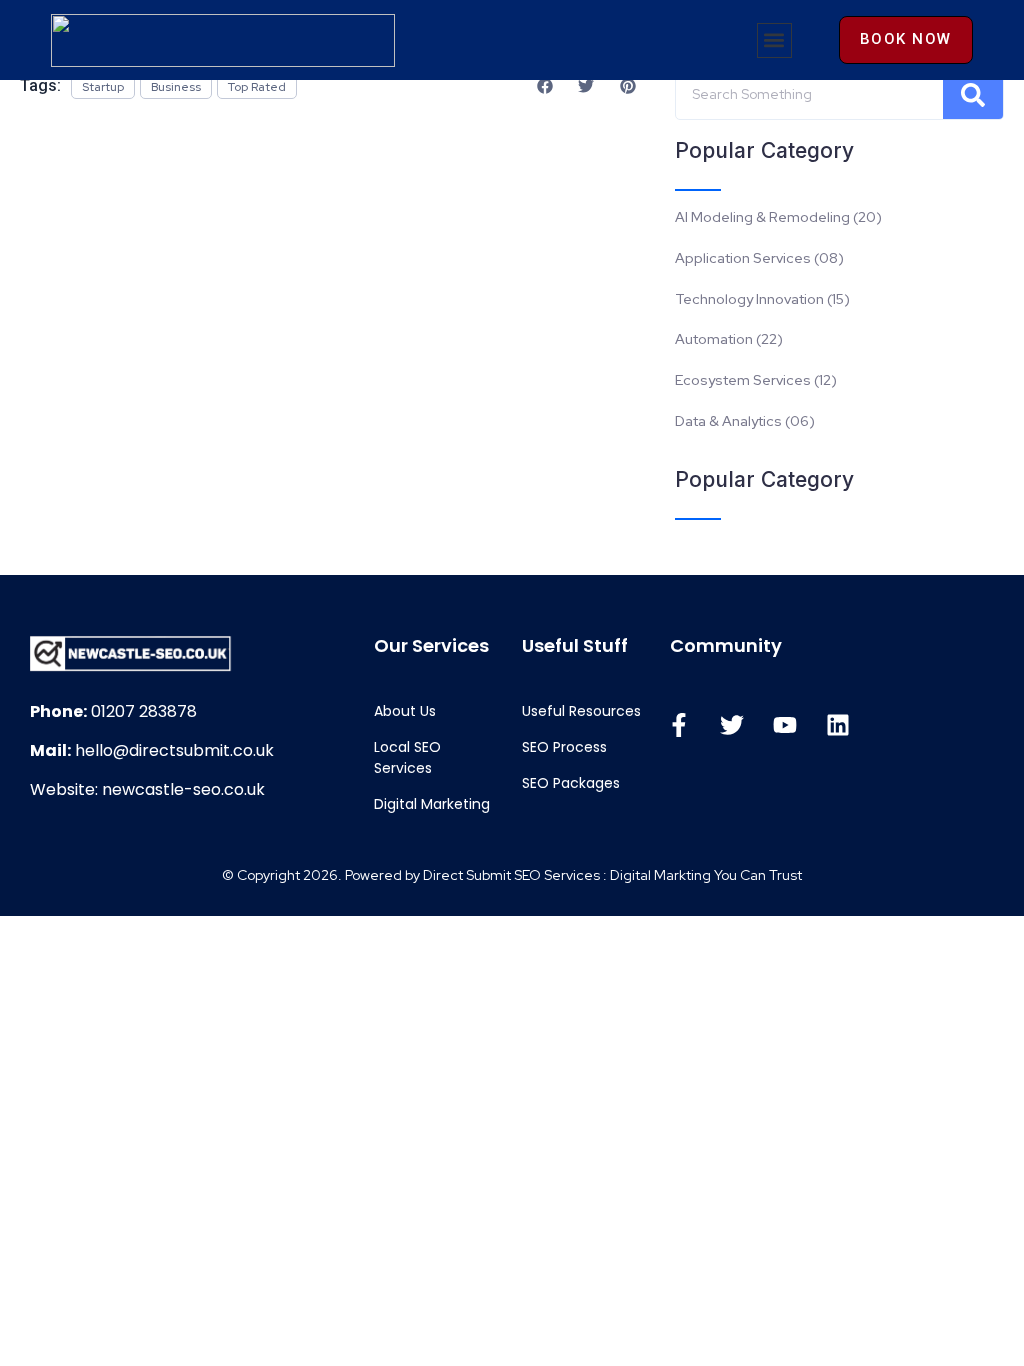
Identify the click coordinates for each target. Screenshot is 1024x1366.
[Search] (973, 95)
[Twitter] (732, 725)
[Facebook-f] (679, 725)
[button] (774, 40)
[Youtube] (785, 725)
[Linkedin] (838, 725)
